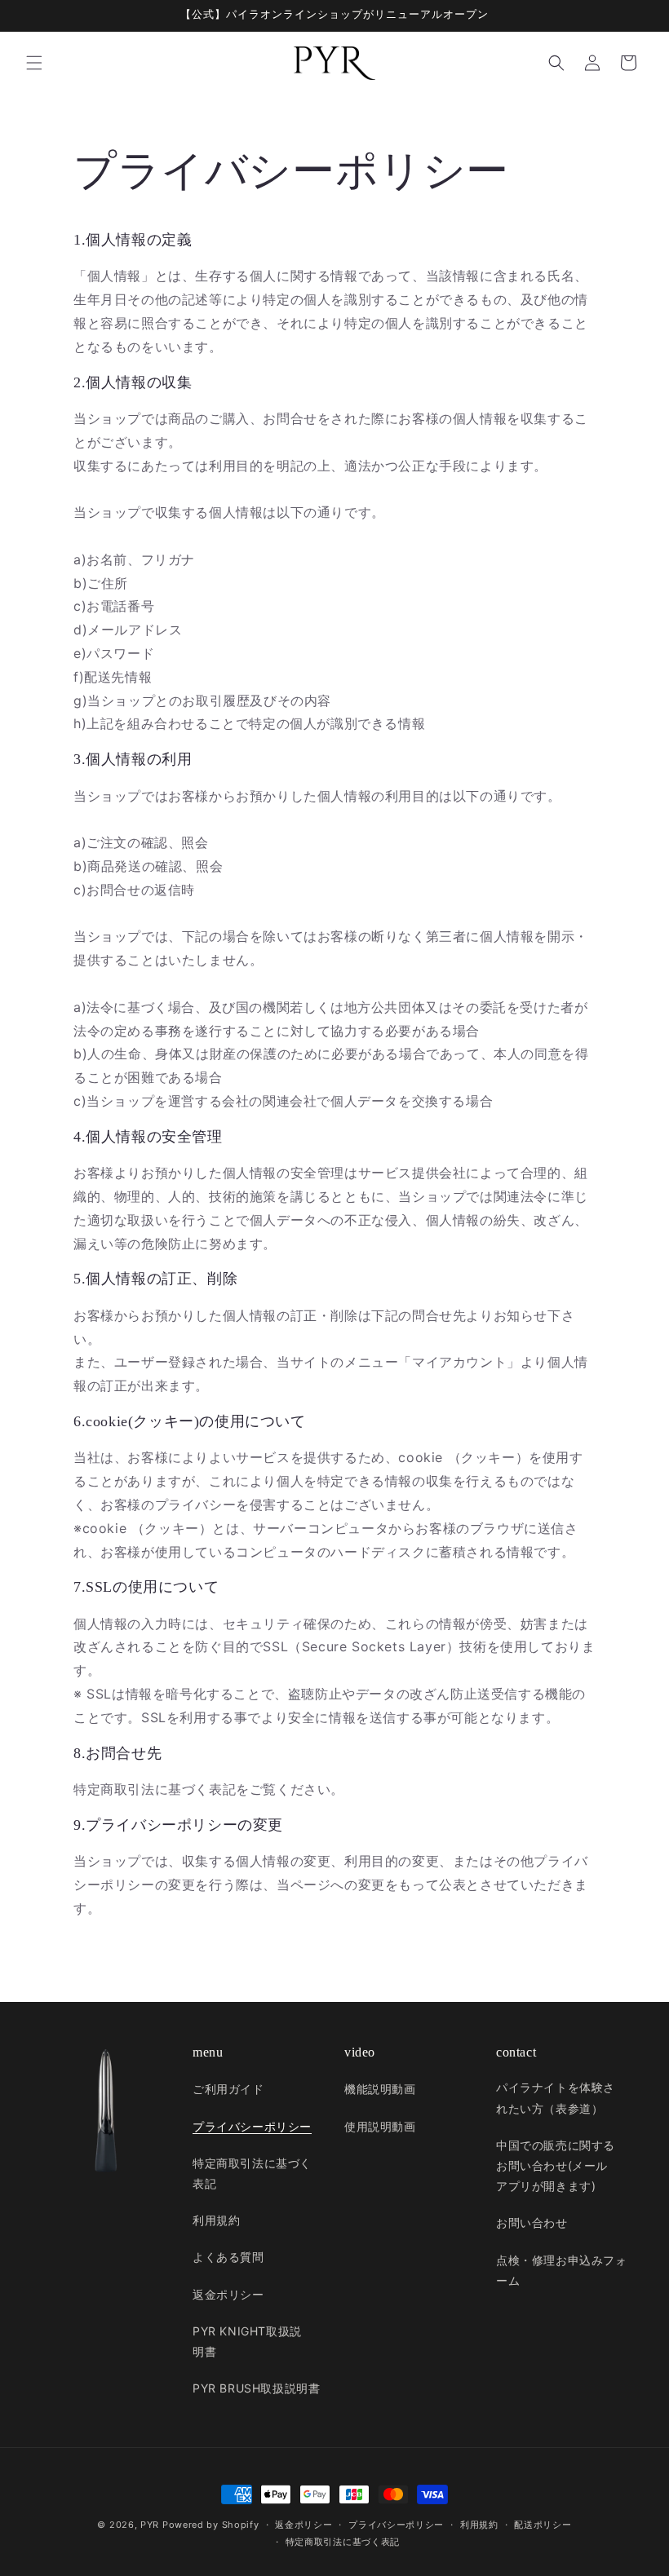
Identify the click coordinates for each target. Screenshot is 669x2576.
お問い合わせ (532, 2223)
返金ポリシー (228, 2294)
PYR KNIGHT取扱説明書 (247, 2341)
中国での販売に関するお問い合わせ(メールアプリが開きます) (556, 2165)
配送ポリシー (543, 2525)
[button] (34, 63)
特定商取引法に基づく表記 (252, 2173)
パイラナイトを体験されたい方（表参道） (556, 2097)
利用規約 (216, 2220)
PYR (150, 2525)
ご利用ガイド (228, 2089)
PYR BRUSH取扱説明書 (256, 2388)
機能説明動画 (380, 2089)
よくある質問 (228, 2257)
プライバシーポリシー (252, 2126)
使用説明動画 (380, 2126)
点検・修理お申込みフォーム (562, 2270)
